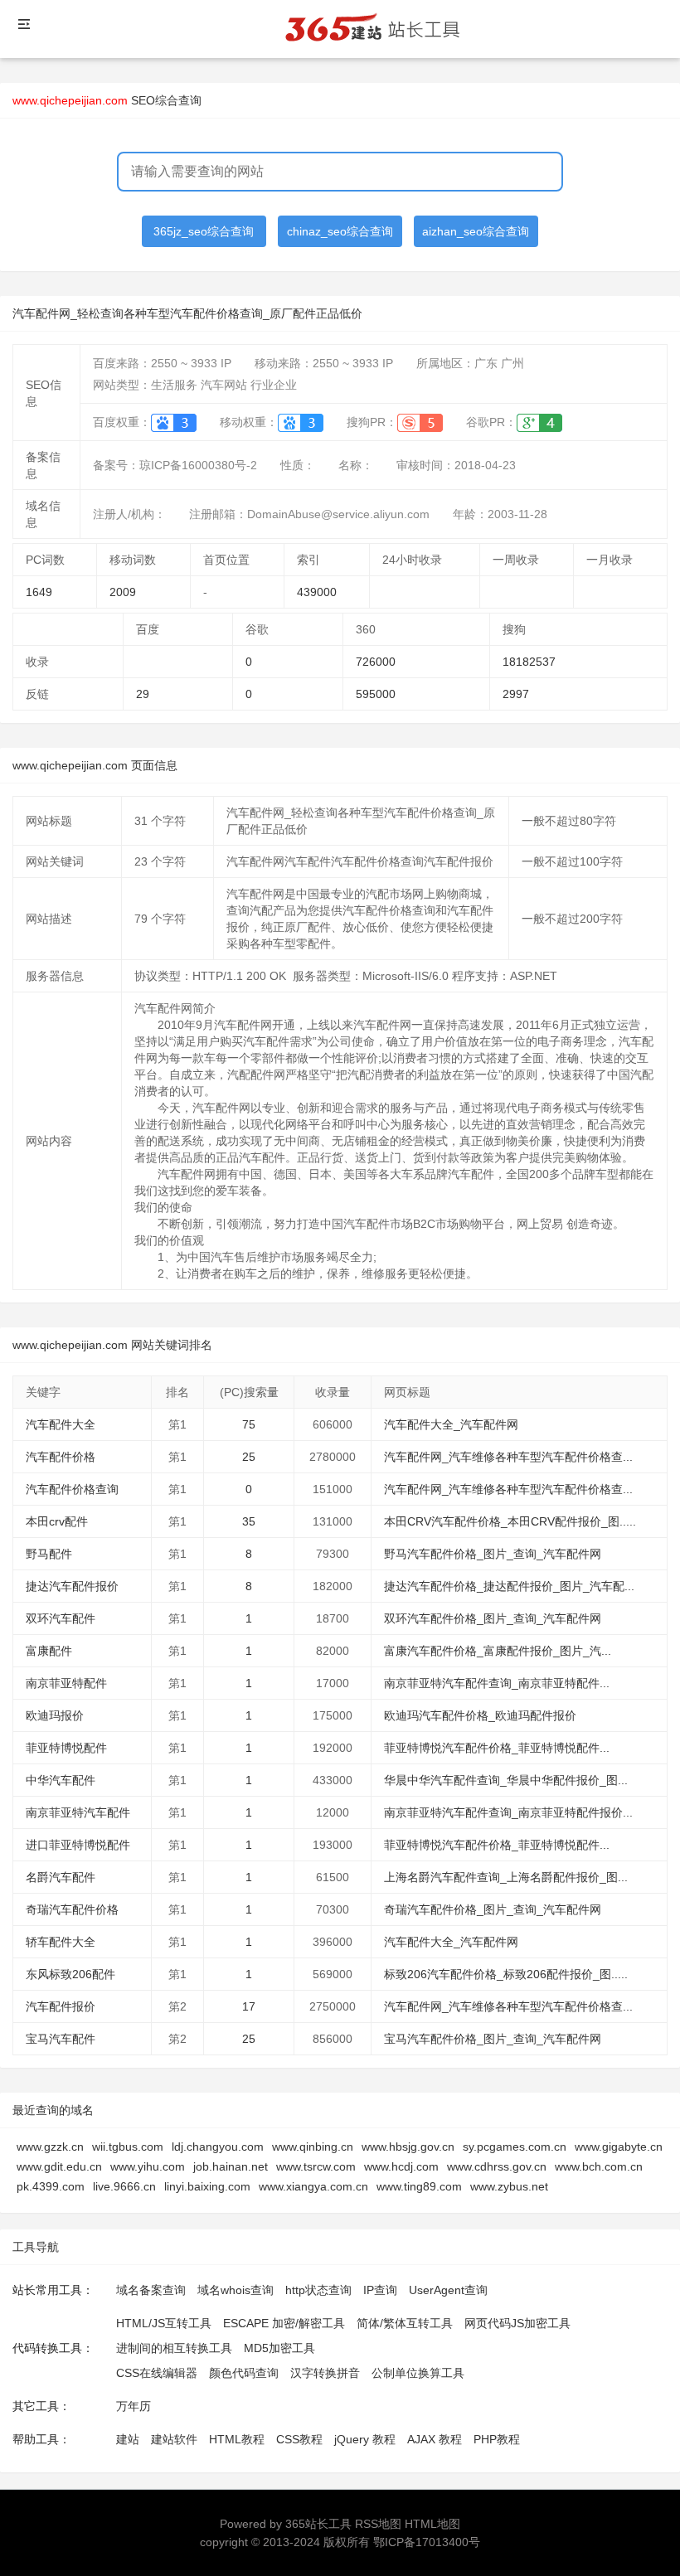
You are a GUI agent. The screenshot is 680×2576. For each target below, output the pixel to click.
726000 (376, 662)
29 (143, 694)
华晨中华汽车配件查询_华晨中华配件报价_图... (506, 1780)
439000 (317, 592)
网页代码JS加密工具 (517, 2323)
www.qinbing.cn (313, 2147)
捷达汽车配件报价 (72, 1586)
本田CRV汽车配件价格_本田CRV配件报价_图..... (510, 1521)
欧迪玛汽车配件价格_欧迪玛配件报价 (480, 1715)
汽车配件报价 (61, 2006)
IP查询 (380, 2290)
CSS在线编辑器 (157, 2373)
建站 (128, 2439)
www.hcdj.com (401, 2166)
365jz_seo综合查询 (204, 231)
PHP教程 (497, 2439)
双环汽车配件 (61, 1618)
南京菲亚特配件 (66, 1683)
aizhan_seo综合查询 (476, 231)
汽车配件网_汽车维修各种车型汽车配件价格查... (508, 1457)
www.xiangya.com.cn (313, 2186)
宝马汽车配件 (61, 2039)
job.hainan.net (231, 2166)
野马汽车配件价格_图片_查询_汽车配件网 (493, 1554)
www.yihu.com (148, 2166)
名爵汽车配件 (61, 1877)
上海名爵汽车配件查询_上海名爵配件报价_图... (506, 1877)
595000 (376, 694)
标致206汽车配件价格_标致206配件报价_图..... (506, 1974)
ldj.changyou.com (218, 2147)
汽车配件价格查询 (72, 1489)
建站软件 (174, 2439)
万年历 (134, 2406)
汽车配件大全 (61, 1424)
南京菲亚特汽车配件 (78, 1812)
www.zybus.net (509, 2186)
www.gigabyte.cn (619, 2147)
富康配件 (49, 1651)
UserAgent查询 (448, 2290)
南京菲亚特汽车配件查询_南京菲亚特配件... (497, 1683)
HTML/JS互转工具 (164, 2323)
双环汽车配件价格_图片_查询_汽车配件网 (493, 1618)
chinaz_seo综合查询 (340, 231)
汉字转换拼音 (325, 2373)
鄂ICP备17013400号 (427, 2542)
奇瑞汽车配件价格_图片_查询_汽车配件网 (493, 1909)
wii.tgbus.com (128, 2147)
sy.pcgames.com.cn (515, 2147)
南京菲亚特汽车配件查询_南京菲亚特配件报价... (508, 1812)
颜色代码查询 (244, 2373)
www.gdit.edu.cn (59, 2166)
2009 (123, 592)
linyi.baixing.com (207, 2186)
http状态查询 (318, 2290)
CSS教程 (299, 2439)
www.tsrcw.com (316, 2166)
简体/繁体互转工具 (405, 2323)
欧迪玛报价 (55, 1715)
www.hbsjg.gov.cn (408, 2147)
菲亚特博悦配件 (66, 1748)
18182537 (529, 662)
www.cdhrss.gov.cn (497, 2166)
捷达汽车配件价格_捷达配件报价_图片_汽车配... (509, 1586)
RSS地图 (378, 2524)
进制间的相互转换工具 (174, 2348)
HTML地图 (432, 2524)
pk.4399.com (51, 2186)
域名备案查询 (151, 2290)
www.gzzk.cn (50, 2147)
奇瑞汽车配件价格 (72, 1909)
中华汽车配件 (61, 1780)
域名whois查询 (236, 2290)
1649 (39, 592)
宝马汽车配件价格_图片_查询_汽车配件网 (493, 2039)
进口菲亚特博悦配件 (78, 1845)
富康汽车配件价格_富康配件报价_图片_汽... (498, 1651)
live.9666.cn (124, 2186)
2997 (516, 694)
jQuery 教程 (365, 2439)
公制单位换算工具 (418, 2373)
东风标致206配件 (70, 1974)
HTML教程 (237, 2439)
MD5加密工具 (279, 2348)
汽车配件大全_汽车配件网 (451, 1424)
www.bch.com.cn (599, 2166)
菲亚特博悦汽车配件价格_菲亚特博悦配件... (497, 1748)
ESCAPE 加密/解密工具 (284, 2323)
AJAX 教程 (435, 2439)
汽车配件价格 (61, 1457)
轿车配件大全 (61, 1942)
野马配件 (49, 1554)
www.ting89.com (419, 2186)
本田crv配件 (57, 1521)
